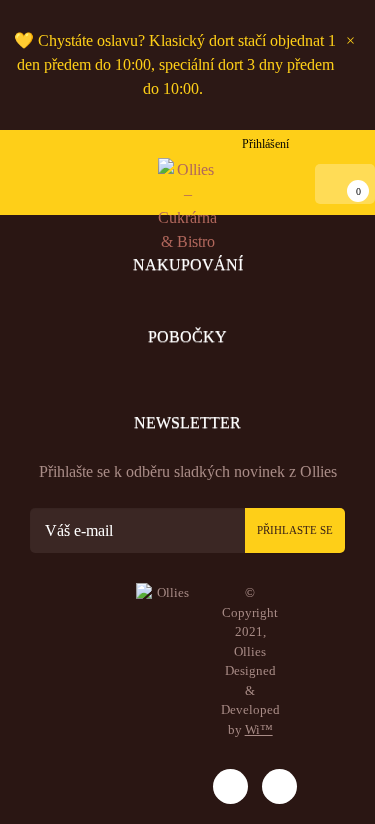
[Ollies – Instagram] (230, 786)
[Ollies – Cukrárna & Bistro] (188, 206)
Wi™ (259, 729)
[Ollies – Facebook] (279, 786)
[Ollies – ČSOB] (169, 781)
